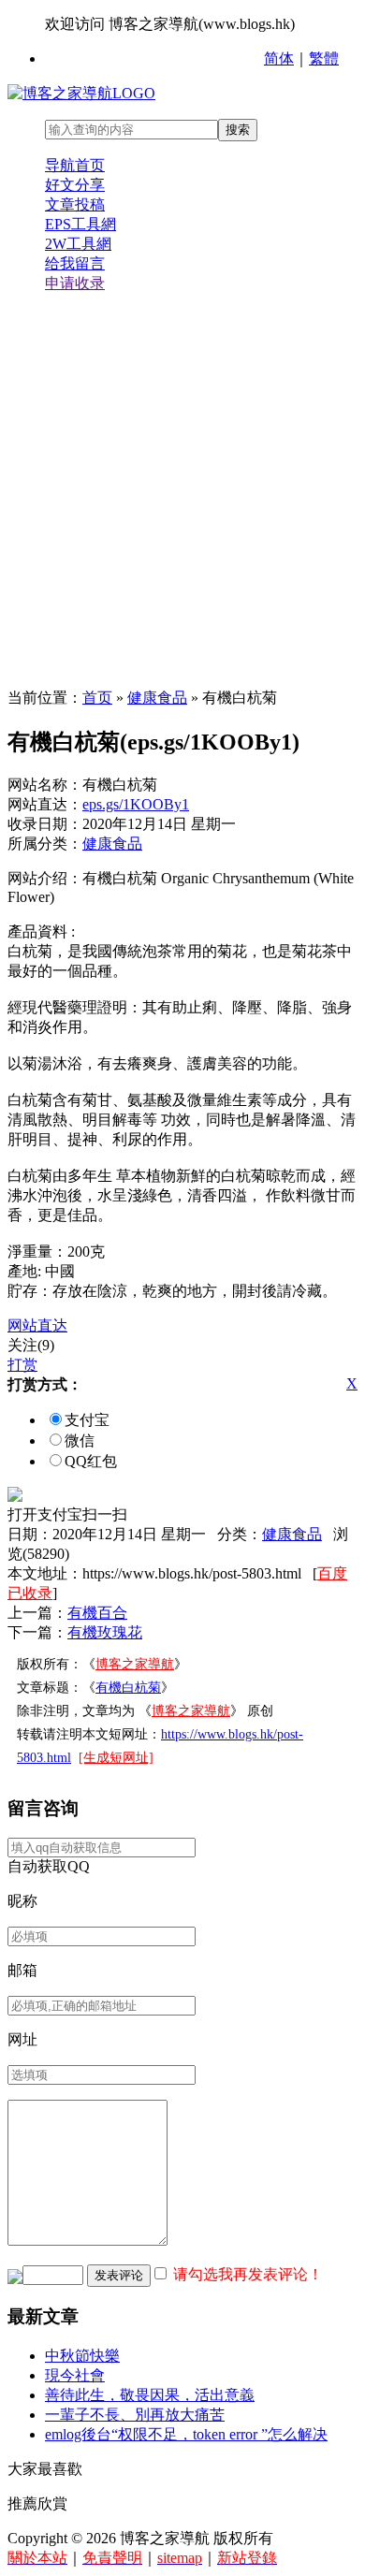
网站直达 (37, 1325)
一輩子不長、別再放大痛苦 (135, 2415)
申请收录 (75, 283)
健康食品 (157, 698)
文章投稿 (75, 204)
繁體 (324, 58)
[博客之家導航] (81, 93)
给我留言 (75, 263)
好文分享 (75, 185)
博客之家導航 (135, 1664)
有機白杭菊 (128, 1688)
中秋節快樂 (82, 2356)
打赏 (22, 1365)
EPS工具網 (80, 224)
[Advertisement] (182, 491)
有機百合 (97, 1613)
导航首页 (75, 165)
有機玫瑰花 (105, 1632)
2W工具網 (78, 244)
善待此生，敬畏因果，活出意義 (150, 2395)
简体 (279, 58)
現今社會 (75, 2375)
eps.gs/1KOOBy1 (136, 804)
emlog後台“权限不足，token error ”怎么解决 (186, 2434)
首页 (97, 698)
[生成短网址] (116, 1758)
